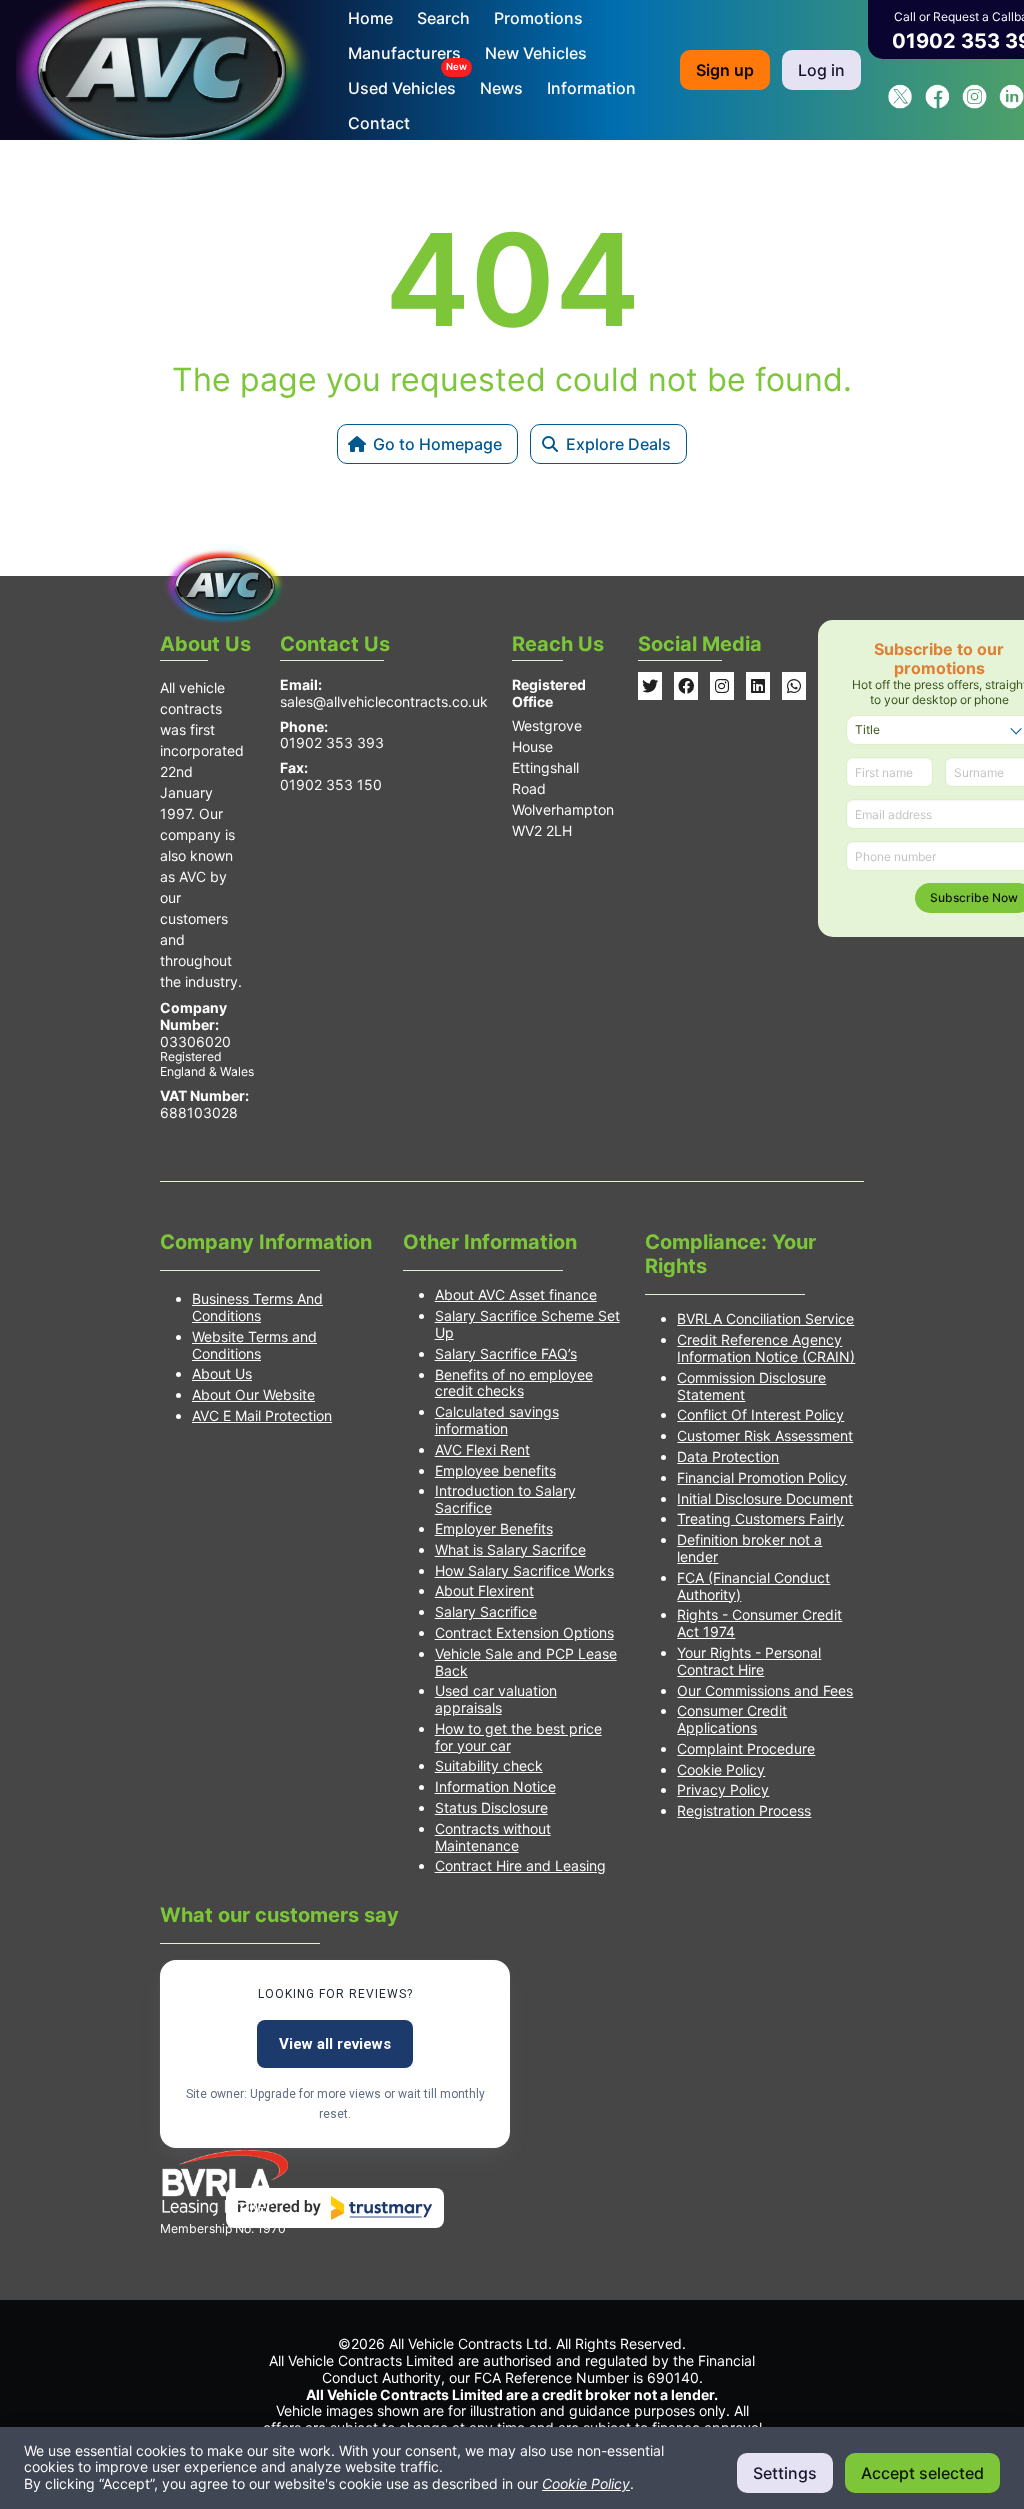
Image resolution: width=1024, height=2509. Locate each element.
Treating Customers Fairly (760, 1518)
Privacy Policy (723, 1789)
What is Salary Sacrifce (510, 1549)
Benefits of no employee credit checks (514, 1383)
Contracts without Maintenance (493, 1837)
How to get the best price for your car (518, 1737)
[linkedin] (1011, 103)
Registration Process (744, 1810)
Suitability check (489, 1765)
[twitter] (900, 103)
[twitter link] (650, 686)
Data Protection (728, 1456)
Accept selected (922, 2473)
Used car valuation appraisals (496, 1699)
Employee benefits (495, 1470)
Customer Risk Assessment (765, 1435)
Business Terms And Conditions (257, 1307)
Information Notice (495, 1786)
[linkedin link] (758, 686)
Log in (821, 70)
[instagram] (974, 103)
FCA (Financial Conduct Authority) (753, 1586)
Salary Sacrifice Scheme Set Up (527, 1324)
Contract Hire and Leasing (520, 1865)
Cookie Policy (721, 1769)
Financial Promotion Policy (762, 1477)
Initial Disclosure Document (765, 1498)
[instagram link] (722, 686)
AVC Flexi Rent (482, 1449)
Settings (785, 2473)
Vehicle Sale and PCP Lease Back (526, 1662)
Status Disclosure (491, 1807)
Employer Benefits (494, 1528)
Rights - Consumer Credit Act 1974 (759, 1623)
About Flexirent (484, 1590)
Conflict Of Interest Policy (760, 1414)
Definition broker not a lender (749, 1548)
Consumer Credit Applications (732, 1719)
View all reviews (335, 2044)
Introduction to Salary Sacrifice (505, 1499)
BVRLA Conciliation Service (765, 1318)
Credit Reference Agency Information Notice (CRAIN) (766, 1348)
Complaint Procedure (746, 1748)
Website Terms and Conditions (254, 1345)
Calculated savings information (497, 1420)
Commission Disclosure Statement (751, 1386)
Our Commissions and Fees (765, 1690)
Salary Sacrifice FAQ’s (506, 1353)
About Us (222, 1373)
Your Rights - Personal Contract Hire (749, 1661)
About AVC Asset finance (516, 1294)
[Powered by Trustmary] (335, 2208)
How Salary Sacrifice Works (524, 1570)
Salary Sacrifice (486, 1611)
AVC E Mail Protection (262, 1415)
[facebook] (937, 103)
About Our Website (253, 1394)
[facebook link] (686, 686)
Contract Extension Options (524, 1632)
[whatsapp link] (794, 686)
